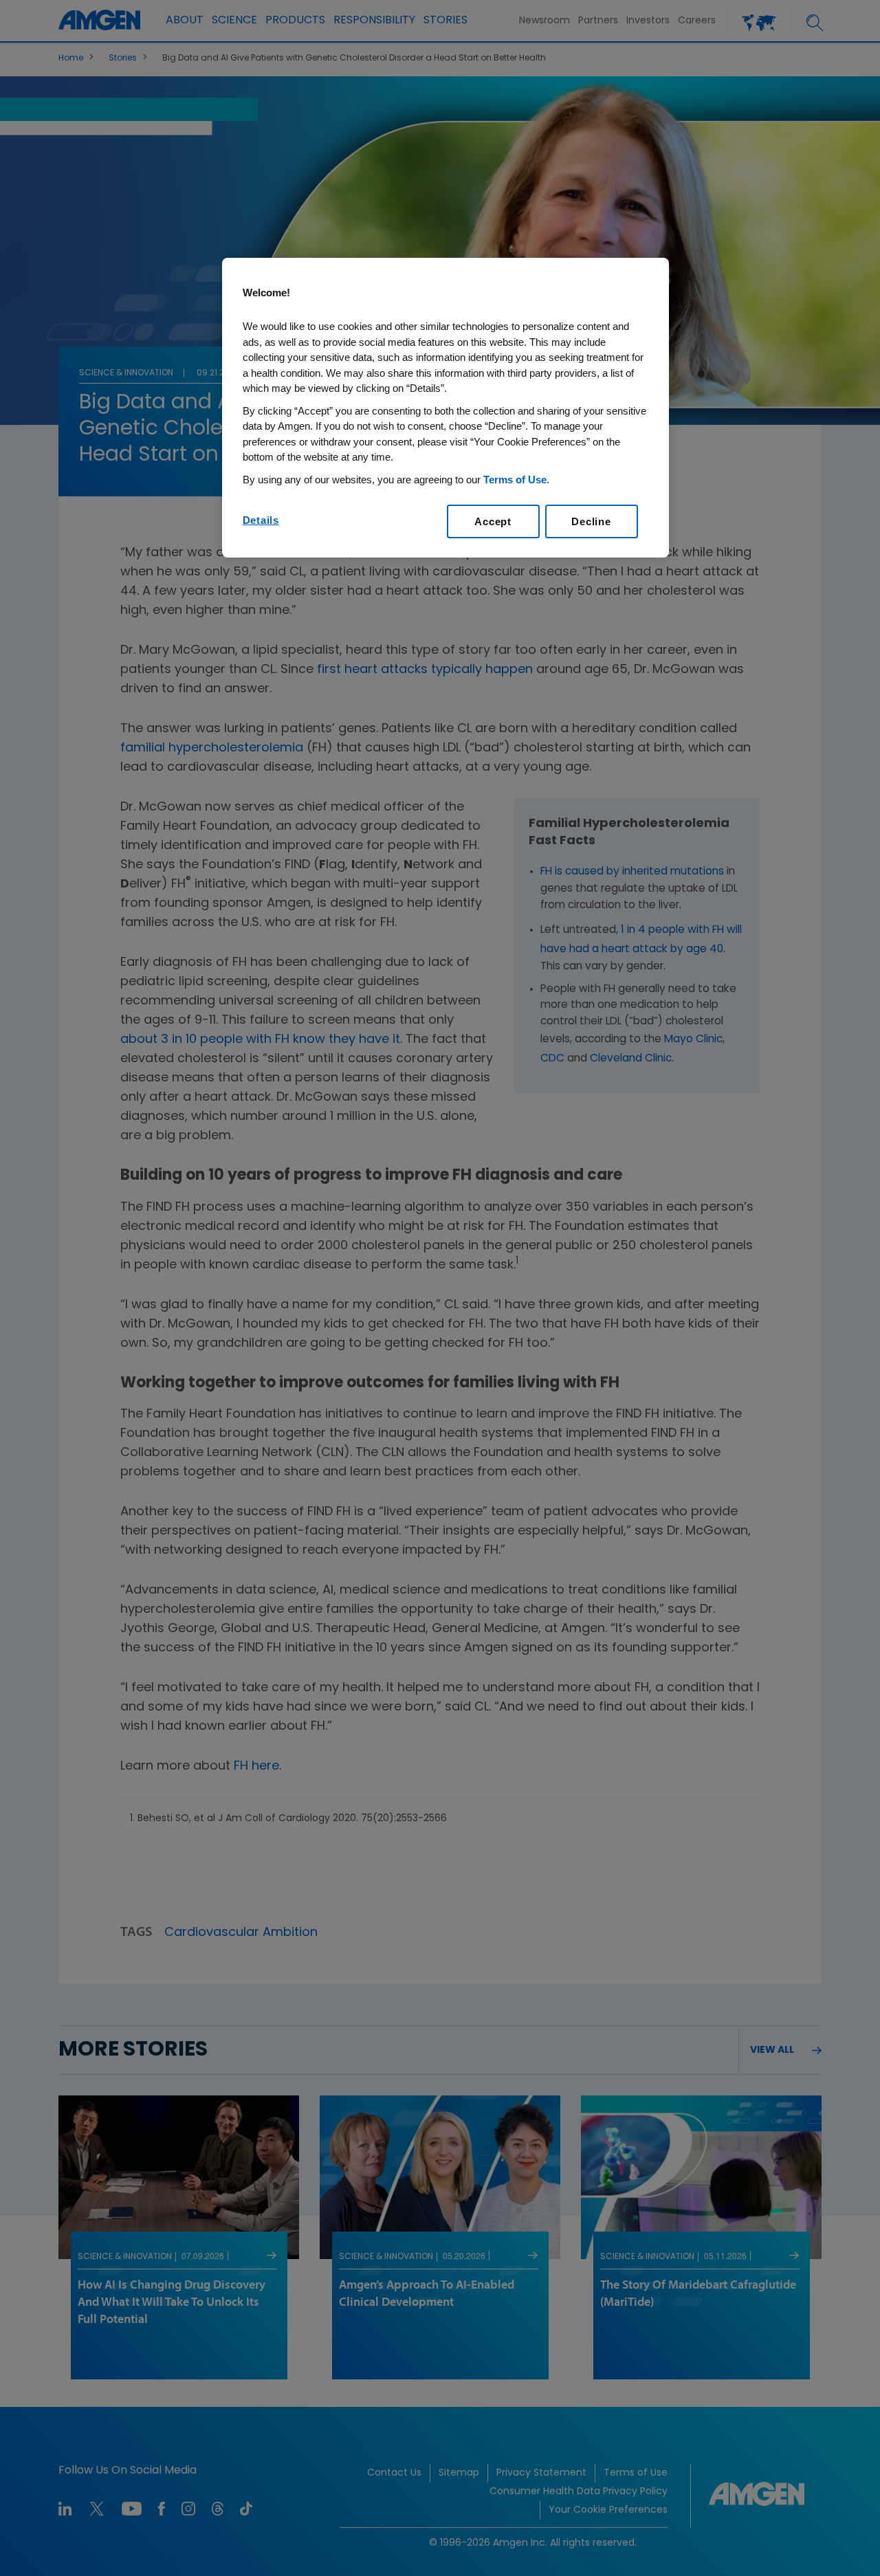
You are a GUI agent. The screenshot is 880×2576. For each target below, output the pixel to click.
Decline (591, 521)
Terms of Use (515, 480)
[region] (445, 408)
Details (261, 520)
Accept (493, 521)
